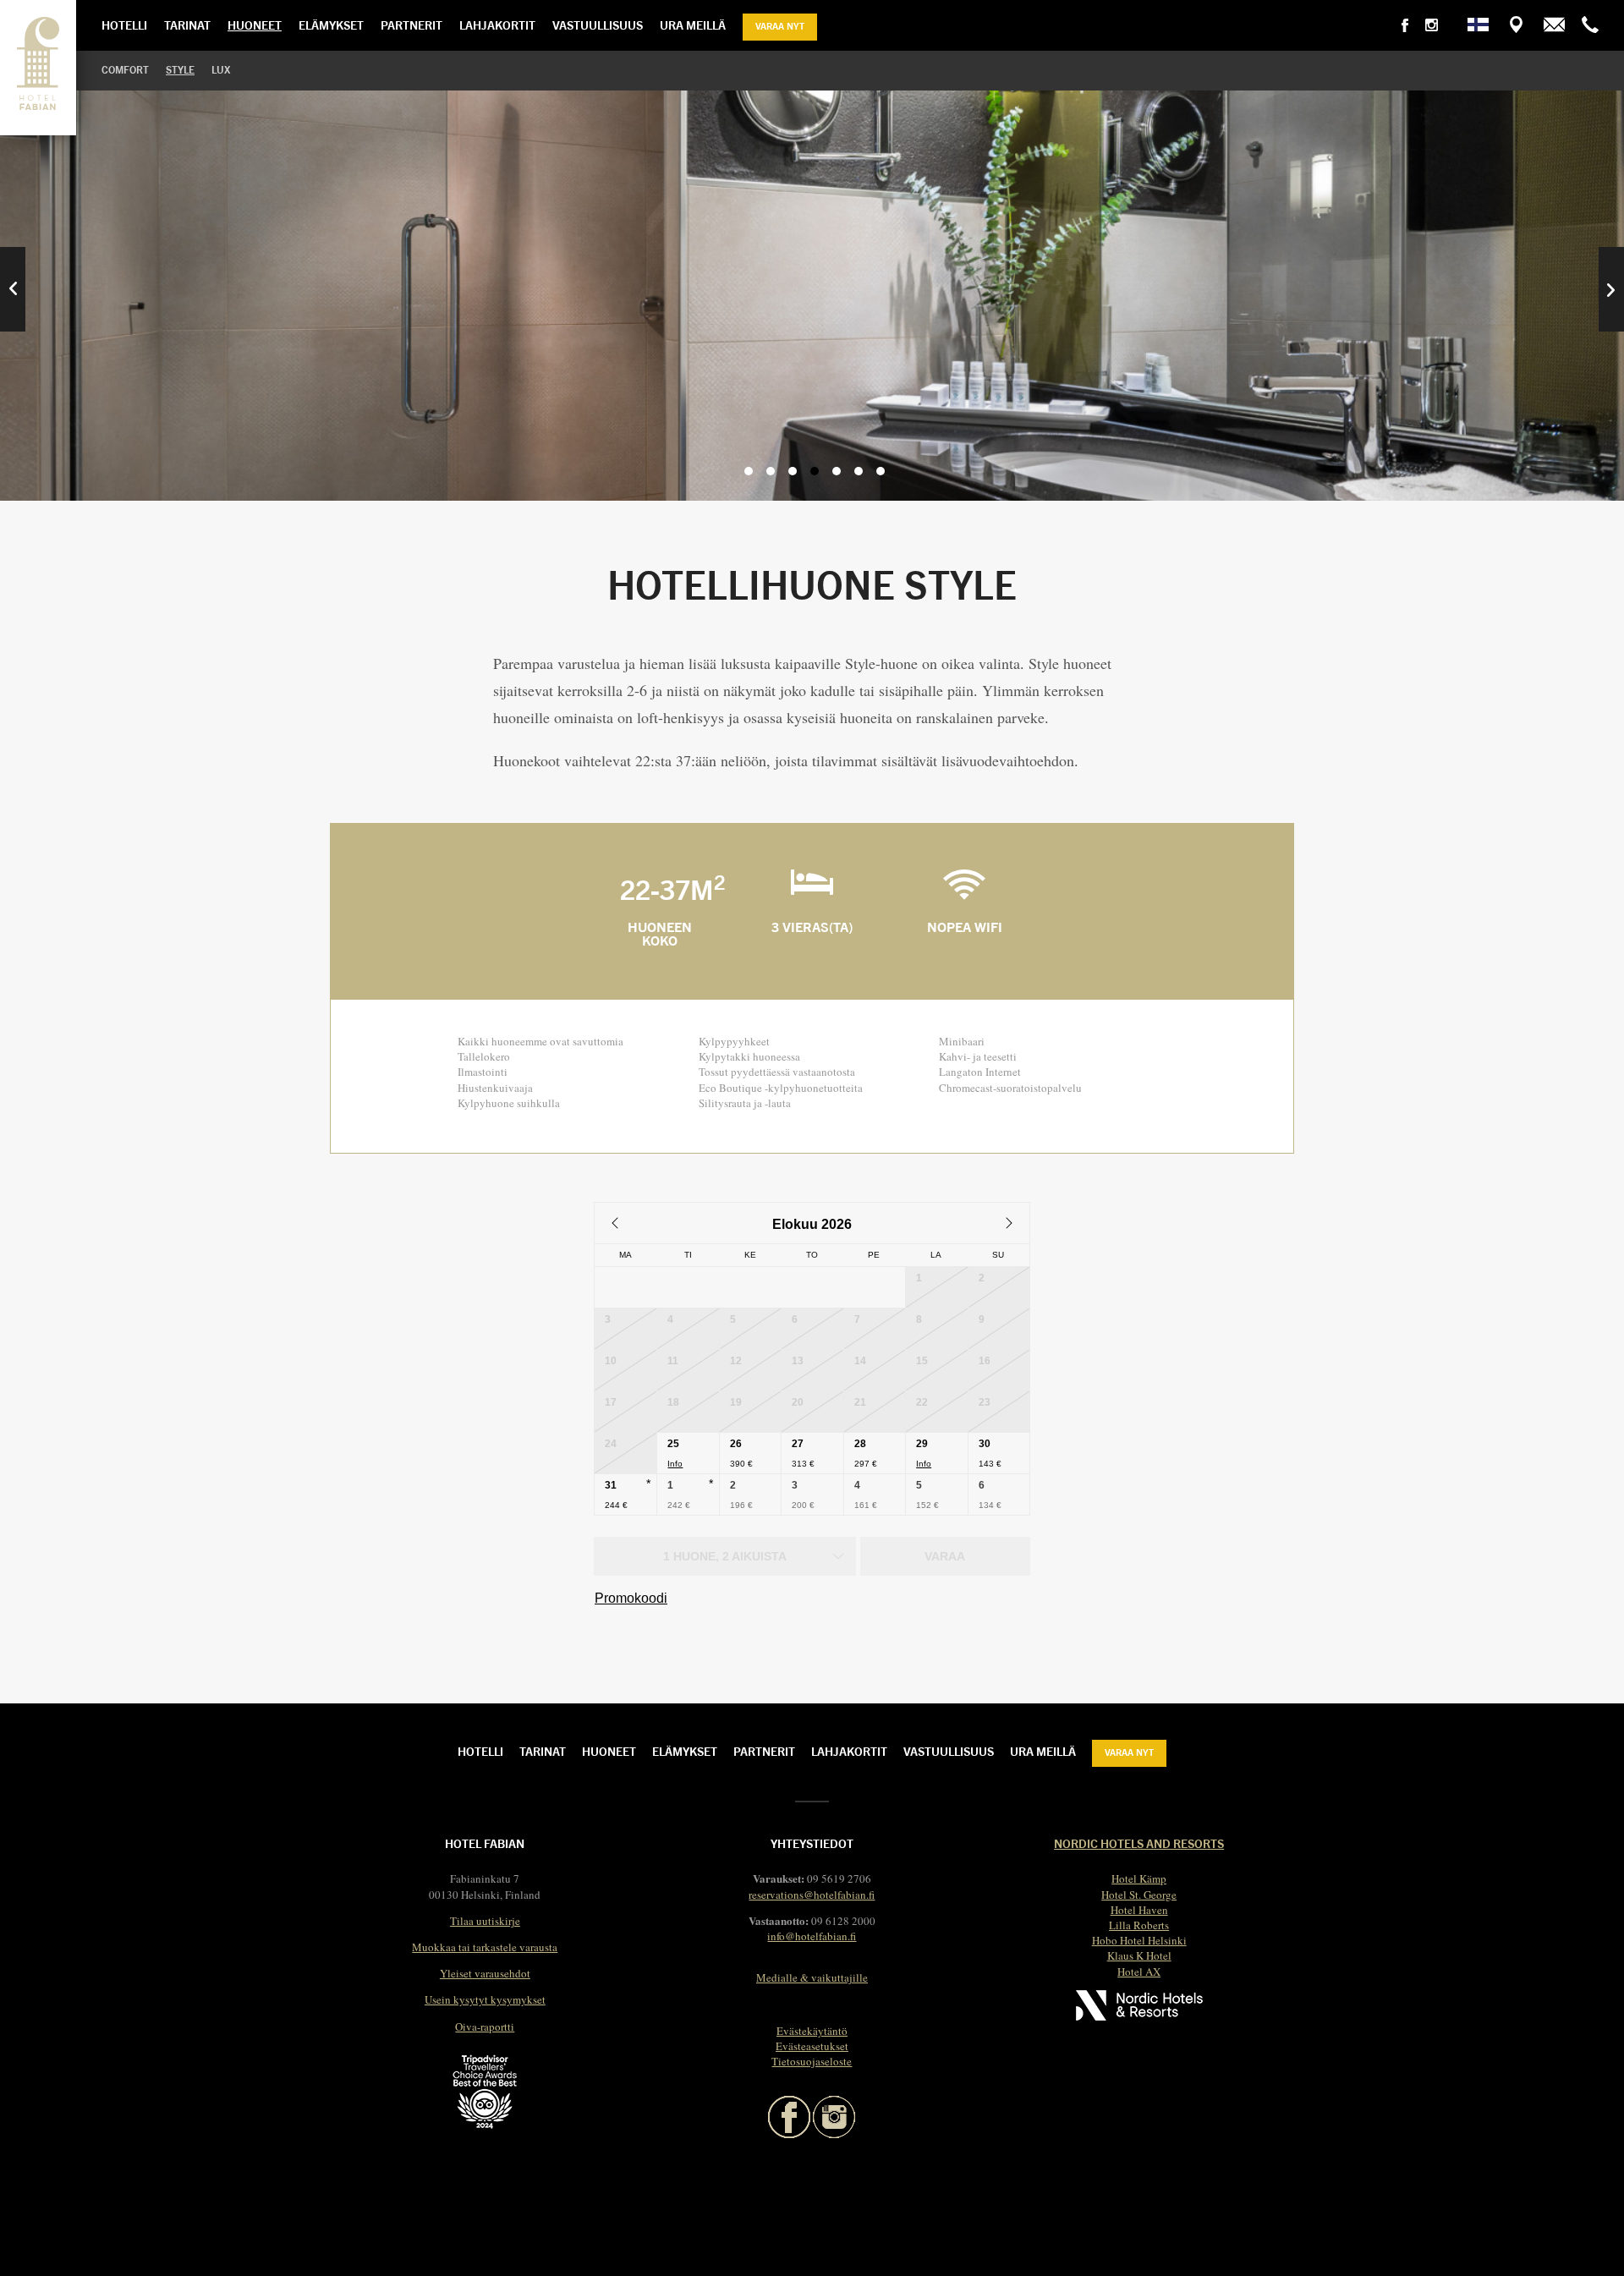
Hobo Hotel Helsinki (1139, 1940)
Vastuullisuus (598, 25)
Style (180, 69)
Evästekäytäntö (812, 2031)
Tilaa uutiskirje (485, 1921)
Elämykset (331, 25)
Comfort (125, 69)
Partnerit (411, 25)
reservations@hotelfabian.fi (812, 1895)
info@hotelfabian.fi (812, 1936)
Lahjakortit (497, 25)
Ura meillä (693, 25)
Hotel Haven (1139, 1910)
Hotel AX (1139, 1972)
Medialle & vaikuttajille (812, 1977)
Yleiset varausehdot (485, 1973)
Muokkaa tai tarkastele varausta (485, 1947)
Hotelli (124, 25)
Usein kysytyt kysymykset (485, 1999)
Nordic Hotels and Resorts (1139, 1843)
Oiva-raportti (485, 2026)
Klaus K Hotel (1139, 1955)
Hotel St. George (1139, 1895)
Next (1611, 289)
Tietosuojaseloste (812, 2061)
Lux (221, 69)
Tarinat (187, 25)
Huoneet (255, 25)
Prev (13, 289)
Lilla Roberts (1139, 1925)
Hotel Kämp (1139, 1878)
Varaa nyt (780, 25)
